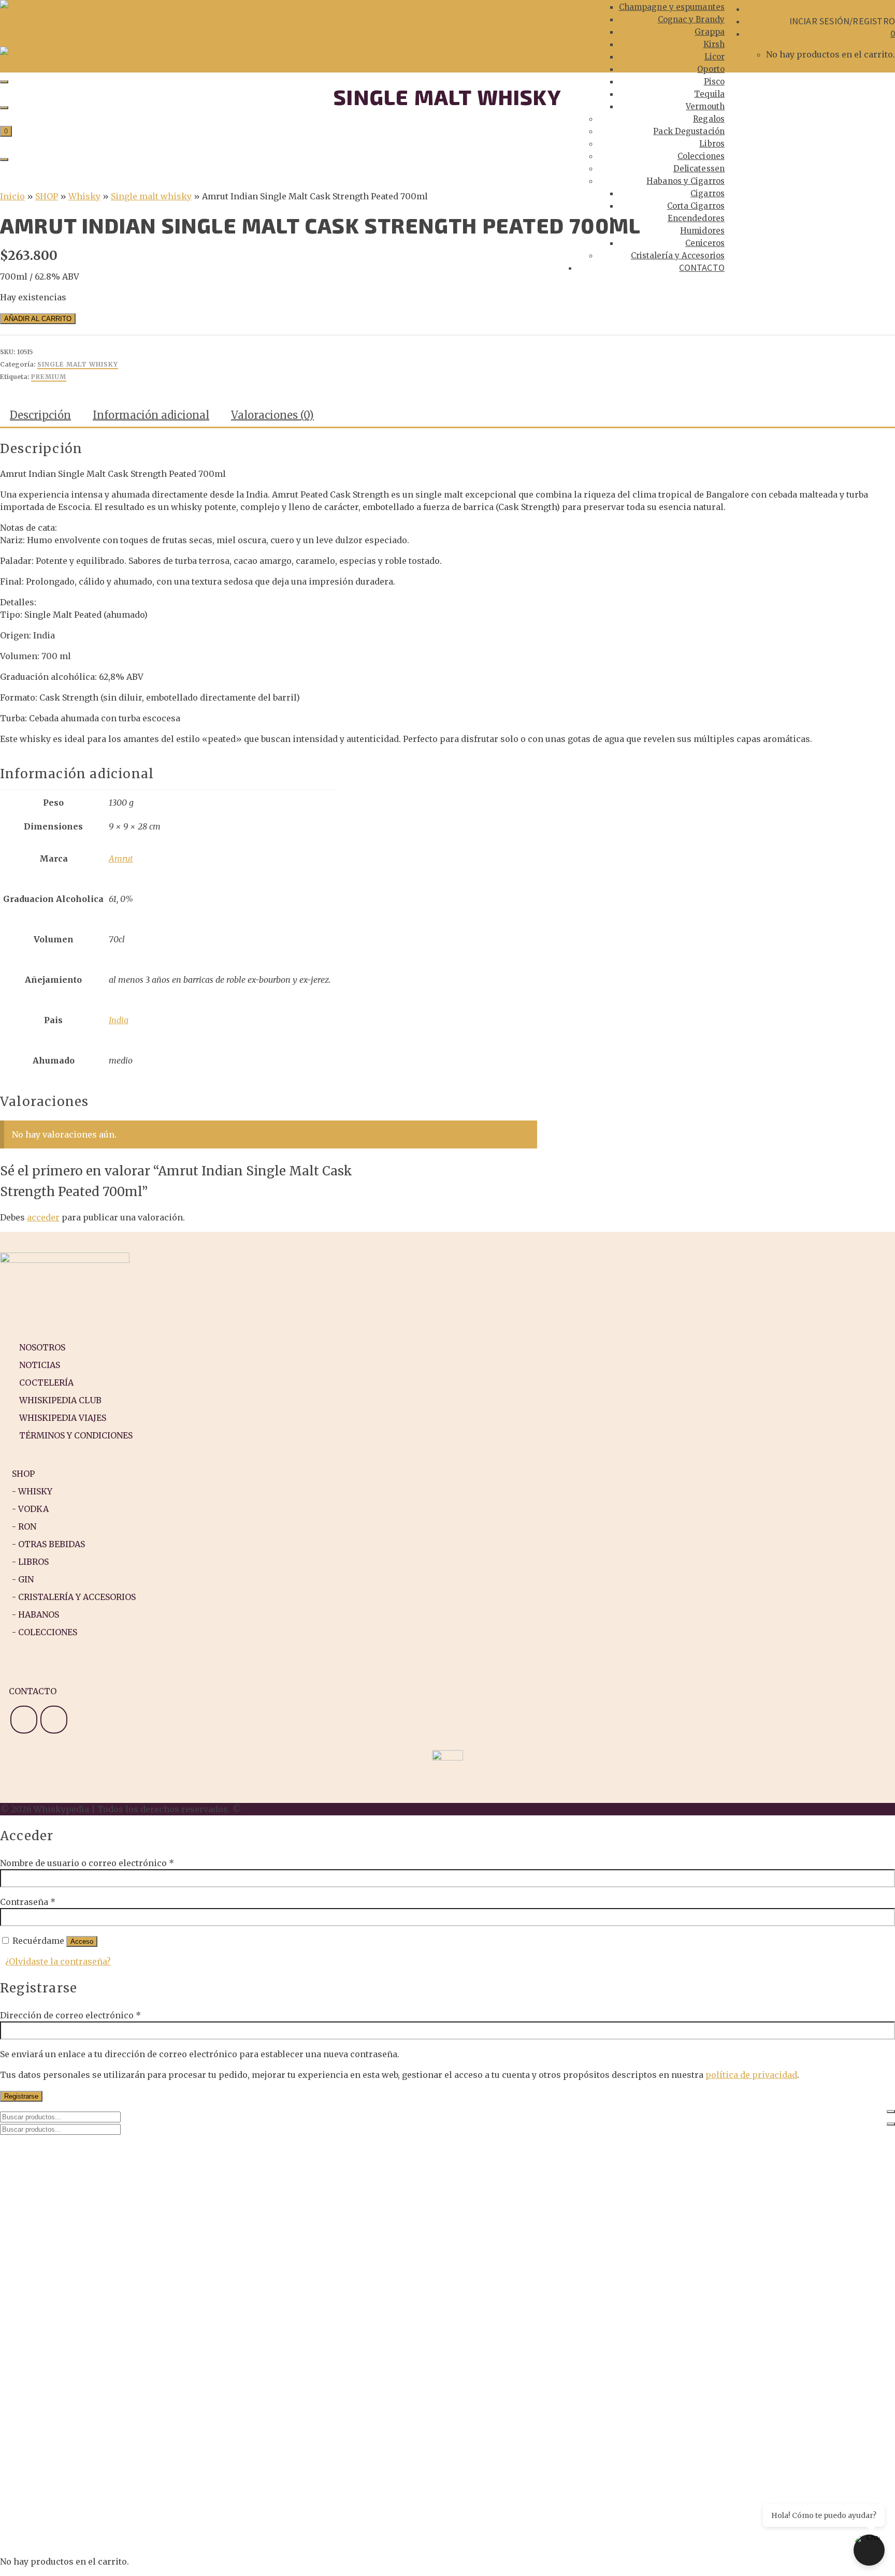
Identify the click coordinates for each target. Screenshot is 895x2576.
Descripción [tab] (40, 415)
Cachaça (79, 2304)
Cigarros (708, 193)
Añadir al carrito (38, 319)
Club (31, 2190)
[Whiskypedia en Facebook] (54, 1720)
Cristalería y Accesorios (678, 256)
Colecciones (701, 156)
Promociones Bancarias (92, 2221)
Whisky (56, 2231)
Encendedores (696, 218)
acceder (43, 1217)
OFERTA (56, 2210)
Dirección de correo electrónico (70, 2015)
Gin (48, 2242)
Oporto (711, 69)
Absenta (79, 2293)
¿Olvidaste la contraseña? (58, 1961)
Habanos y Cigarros (685, 181)
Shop (31, 2200)
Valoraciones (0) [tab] (272, 415)
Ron (50, 2262)
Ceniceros (705, 243)
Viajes (33, 2179)
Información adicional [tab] (151, 415)
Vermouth (705, 106)
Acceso (82, 1941)
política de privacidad (751, 2075)
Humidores (702, 231)
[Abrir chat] (869, 2550)
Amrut (121, 858)
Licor (715, 57)
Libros (712, 144)
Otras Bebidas (71, 2283)
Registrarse (21, 2096)
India (119, 1020)
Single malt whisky (78, 364)
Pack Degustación (689, 131)
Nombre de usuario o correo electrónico (87, 1863)
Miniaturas (65, 2273)
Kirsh (714, 44)
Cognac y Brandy (691, 19)
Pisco (714, 82)
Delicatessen (699, 169)
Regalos (709, 119)
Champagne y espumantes (672, 7)
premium (49, 377)
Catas (32, 2159)
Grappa (710, 32)
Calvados (81, 2314)
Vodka (54, 2252)
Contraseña (28, 1902)
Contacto (702, 267)
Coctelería (44, 2169)
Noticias (39, 2148)
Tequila (709, 94)
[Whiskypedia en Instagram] (24, 1720)
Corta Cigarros (696, 206)
